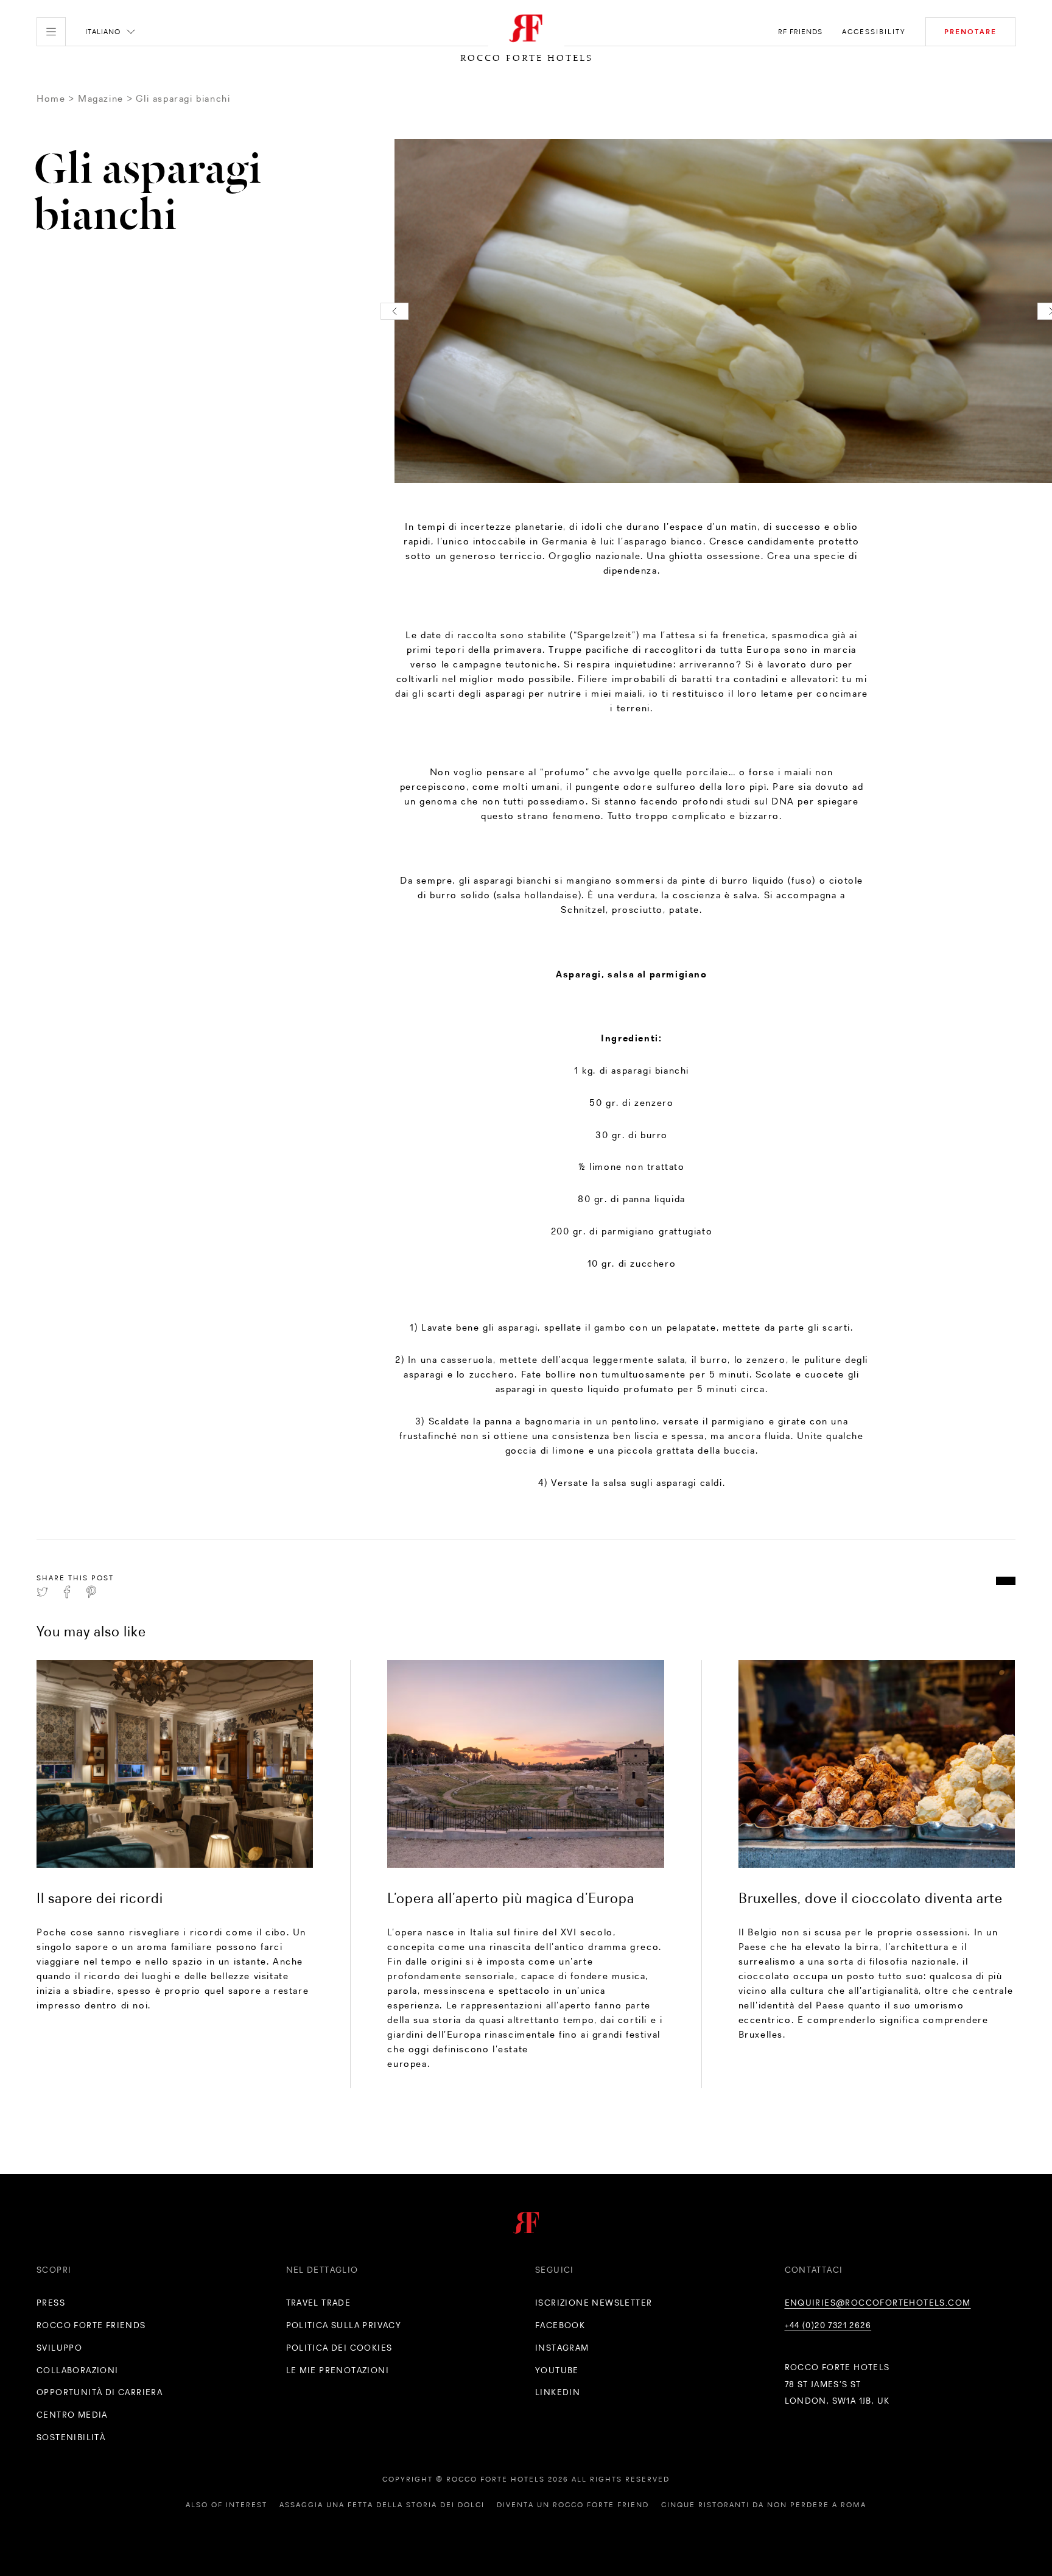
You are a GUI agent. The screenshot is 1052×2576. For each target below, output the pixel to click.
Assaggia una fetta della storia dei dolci (382, 2505)
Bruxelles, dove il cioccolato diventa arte (871, 1898)
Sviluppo (59, 2348)
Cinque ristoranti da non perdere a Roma (764, 2505)
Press (51, 2303)
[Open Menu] (51, 32)
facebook (560, 2325)
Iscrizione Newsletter (594, 2303)
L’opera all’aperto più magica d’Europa (511, 1898)
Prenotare (970, 32)
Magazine (101, 98)
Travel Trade (319, 2303)
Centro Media (72, 2415)
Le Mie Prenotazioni (338, 2370)
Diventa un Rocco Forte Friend (573, 2505)
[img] (175, 1764)
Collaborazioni (78, 2370)
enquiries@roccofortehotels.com (878, 2303)
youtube (557, 2370)
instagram (562, 2348)
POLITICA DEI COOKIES (339, 2348)
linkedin (558, 2392)
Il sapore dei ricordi (100, 1898)
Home (51, 98)
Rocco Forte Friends (91, 2325)
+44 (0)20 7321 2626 (828, 2325)
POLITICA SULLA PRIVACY (344, 2325)
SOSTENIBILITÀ (71, 2437)
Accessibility (874, 32)
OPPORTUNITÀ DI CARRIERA (100, 2392)
